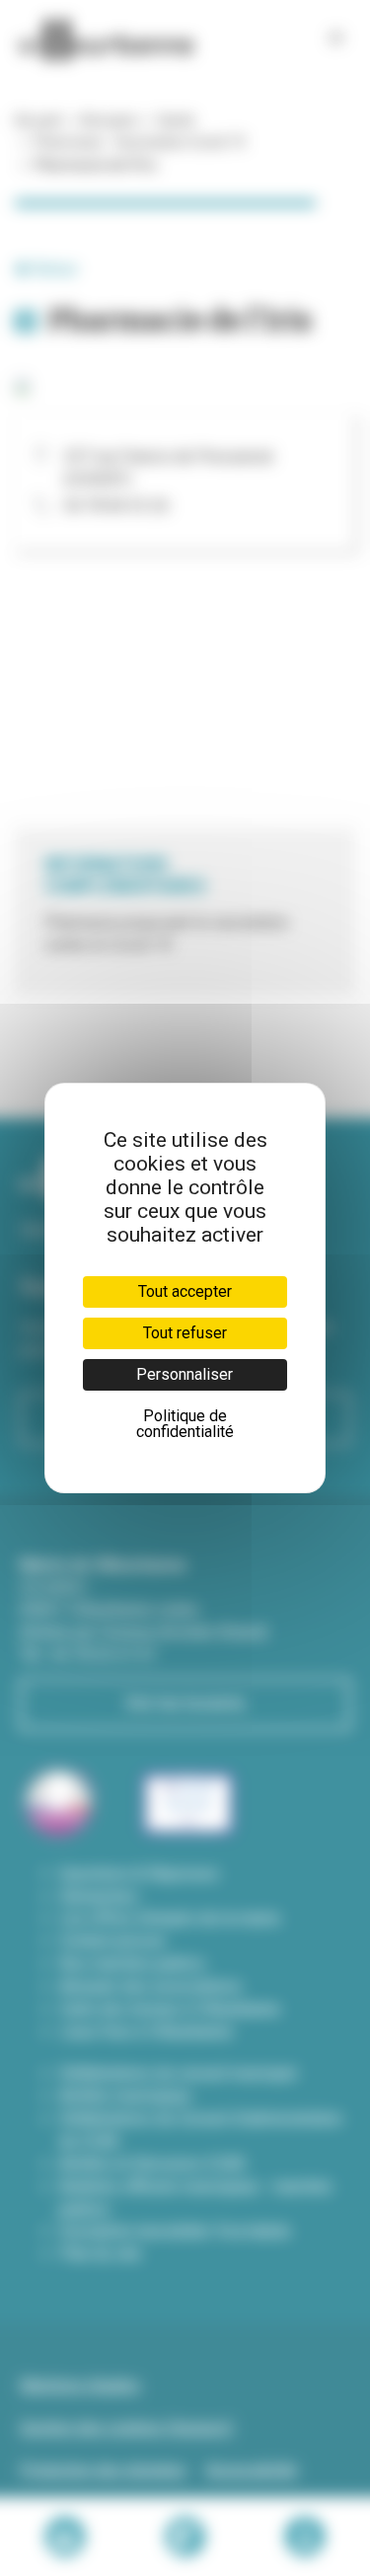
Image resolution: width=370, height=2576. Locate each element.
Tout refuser (185, 1333)
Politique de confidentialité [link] (185, 1424)
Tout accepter (185, 1291)
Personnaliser (185, 1374)
